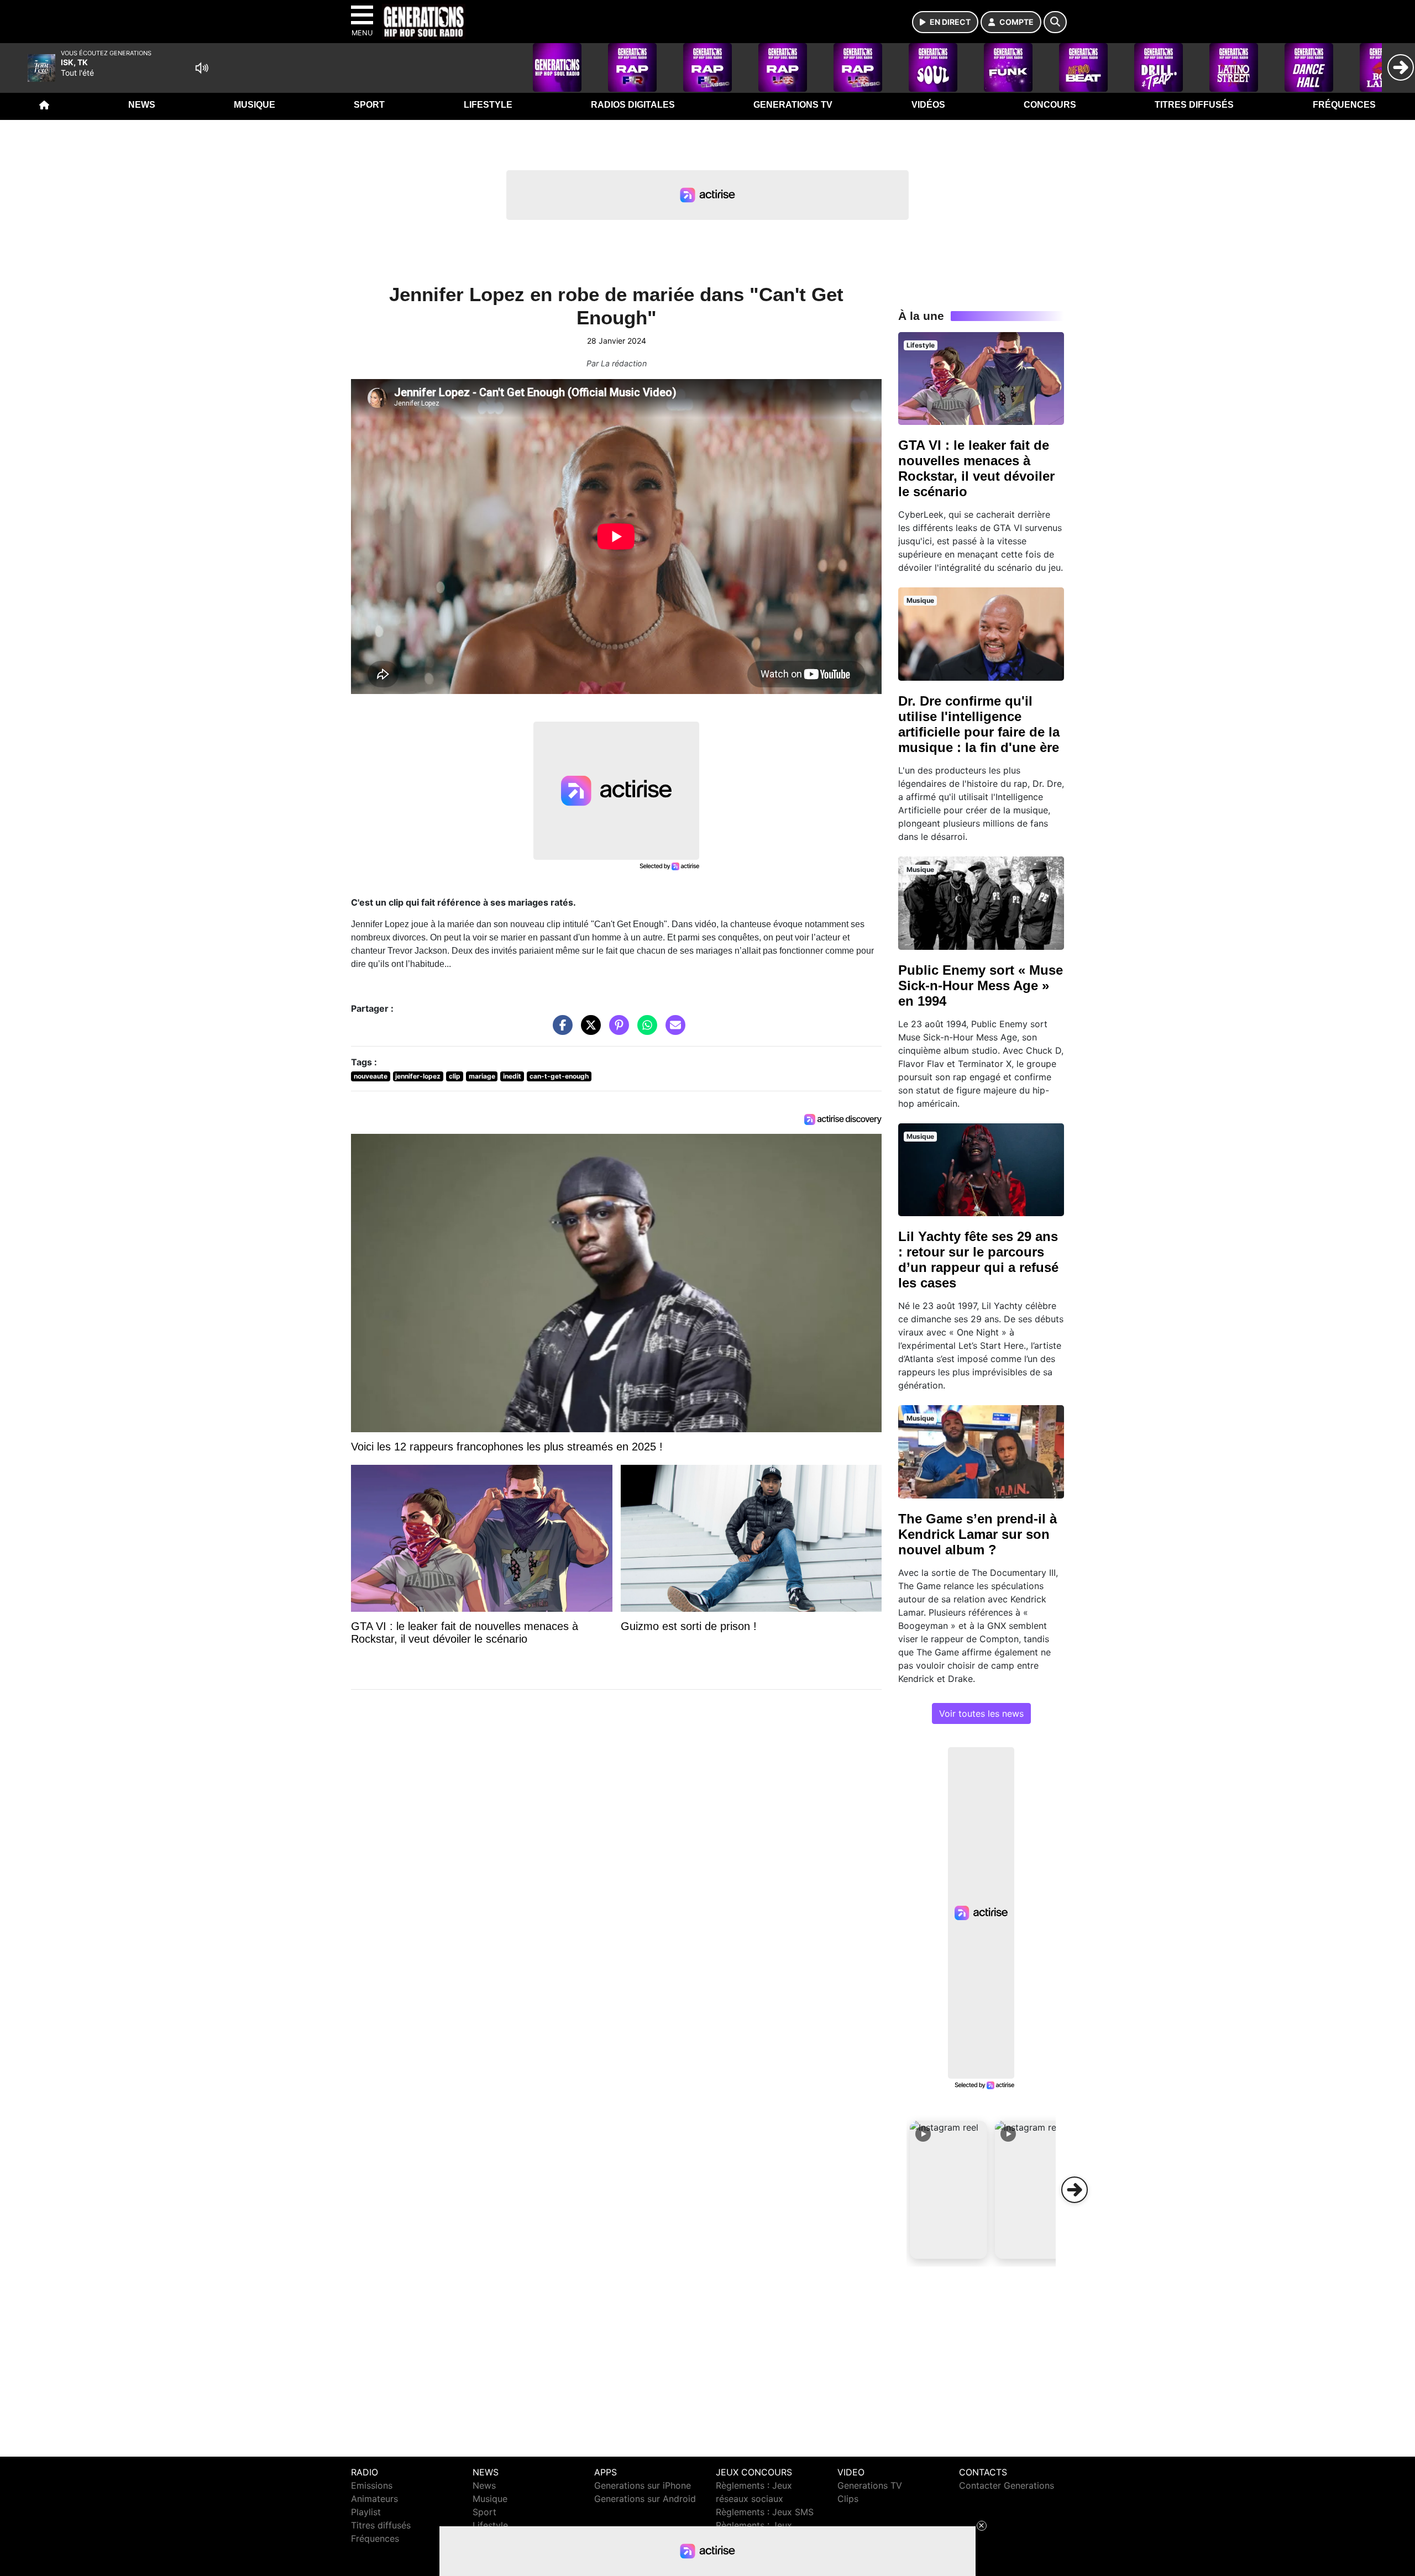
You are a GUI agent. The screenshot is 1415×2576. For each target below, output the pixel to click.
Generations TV (793, 105)
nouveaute (371, 1076)
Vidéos (928, 105)
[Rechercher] (1055, 22)
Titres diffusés (1194, 105)
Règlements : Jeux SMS (765, 2512)
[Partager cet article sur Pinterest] (616, 1031)
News (142, 105)
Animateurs (374, 2499)
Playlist (366, 2512)
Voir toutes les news (981, 1713)
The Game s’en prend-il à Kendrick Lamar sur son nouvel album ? (978, 1534)
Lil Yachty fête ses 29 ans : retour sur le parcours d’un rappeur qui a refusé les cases (978, 1260)
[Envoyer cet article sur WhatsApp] (644, 1031)
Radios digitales (633, 105)
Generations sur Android (645, 2499)
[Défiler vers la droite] (1075, 2190)
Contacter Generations (1007, 2485)
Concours (1050, 105)
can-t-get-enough (559, 1076)
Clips (848, 2499)
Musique (255, 105)
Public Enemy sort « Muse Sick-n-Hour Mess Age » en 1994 (981, 985)
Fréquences (1344, 105)
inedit (512, 1076)
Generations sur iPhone (643, 2485)
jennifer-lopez (418, 1076)
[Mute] (202, 68)
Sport (369, 105)
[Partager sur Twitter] (588, 1031)
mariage (482, 1076)
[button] (948, 2190)
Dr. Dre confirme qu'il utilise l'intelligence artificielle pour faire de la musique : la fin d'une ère (979, 724)
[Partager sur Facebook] (560, 1031)
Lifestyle (488, 105)
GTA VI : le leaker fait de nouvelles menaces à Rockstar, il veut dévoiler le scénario (976, 468)
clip (455, 1076)
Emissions (372, 2485)
